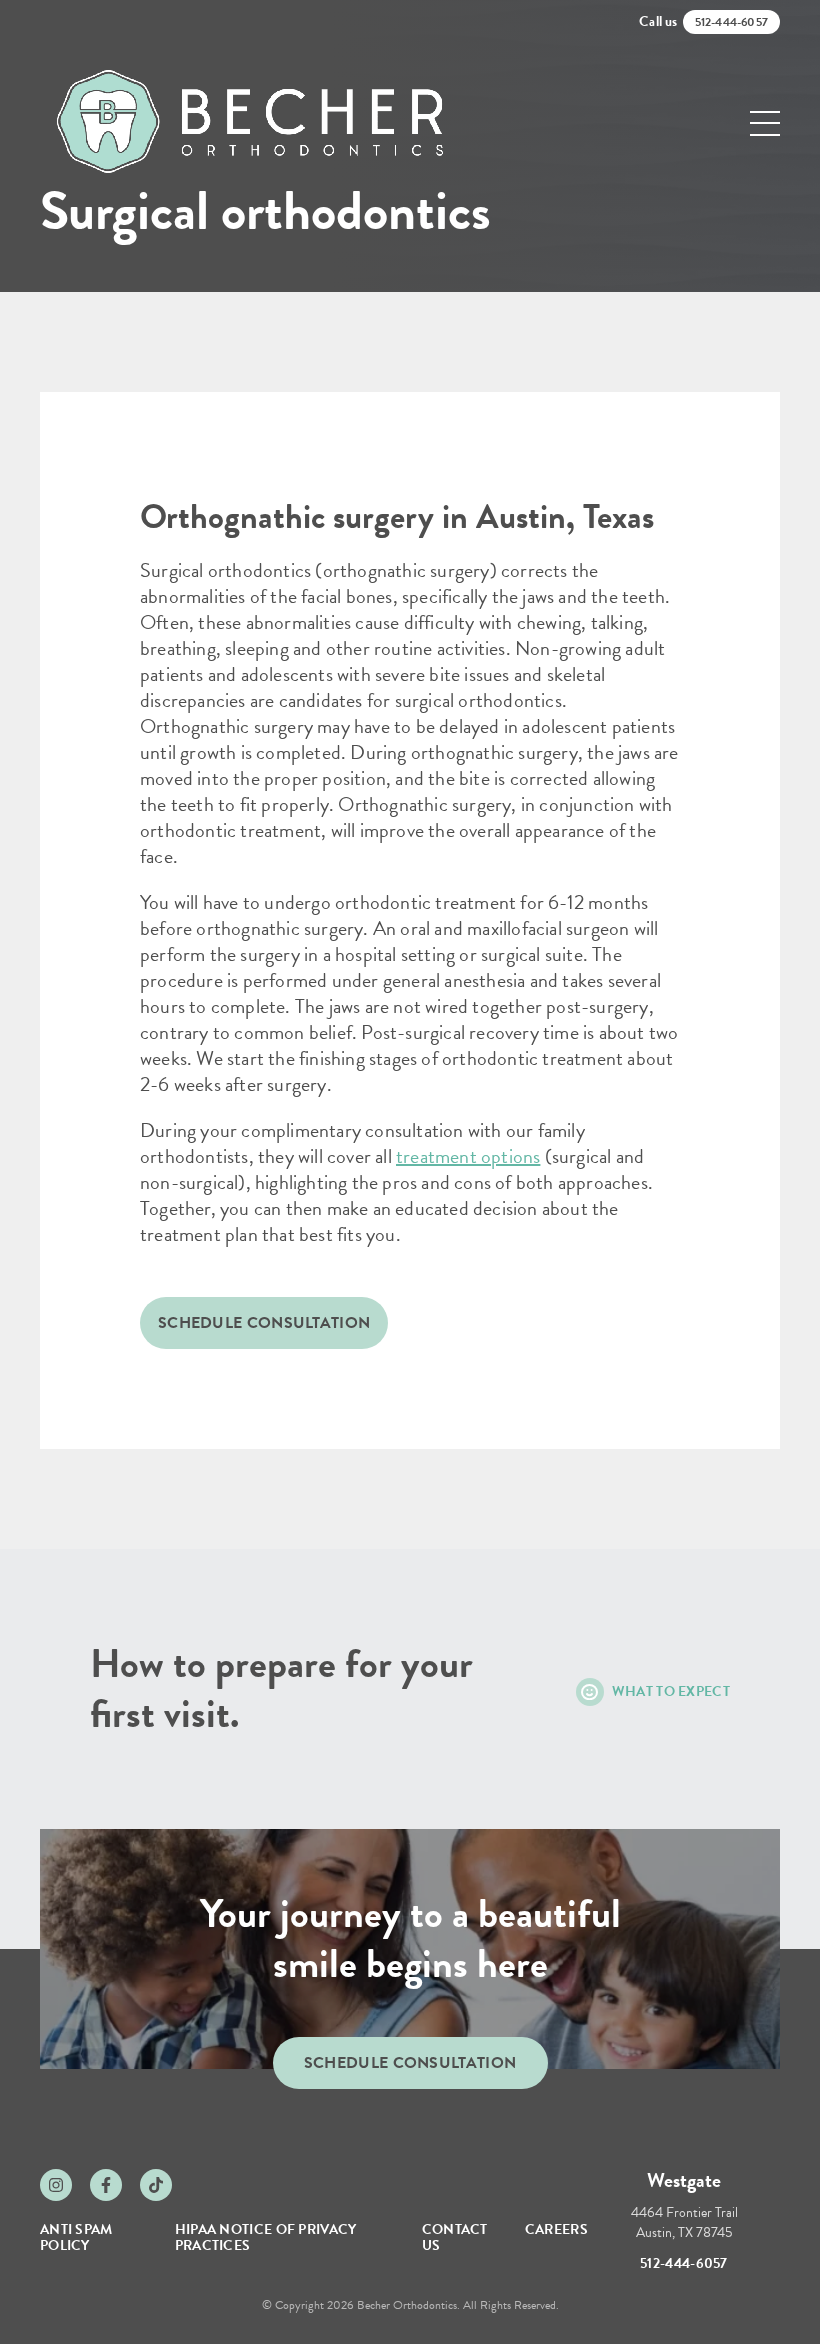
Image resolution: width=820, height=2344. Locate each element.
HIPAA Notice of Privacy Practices (266, 2237)
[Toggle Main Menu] (765, 123)
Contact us (455, 2237)
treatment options (468, 1156)
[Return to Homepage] (250, 123)
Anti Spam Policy (76, 2237)
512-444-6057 (684, 2263)
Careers (556, 2229)
